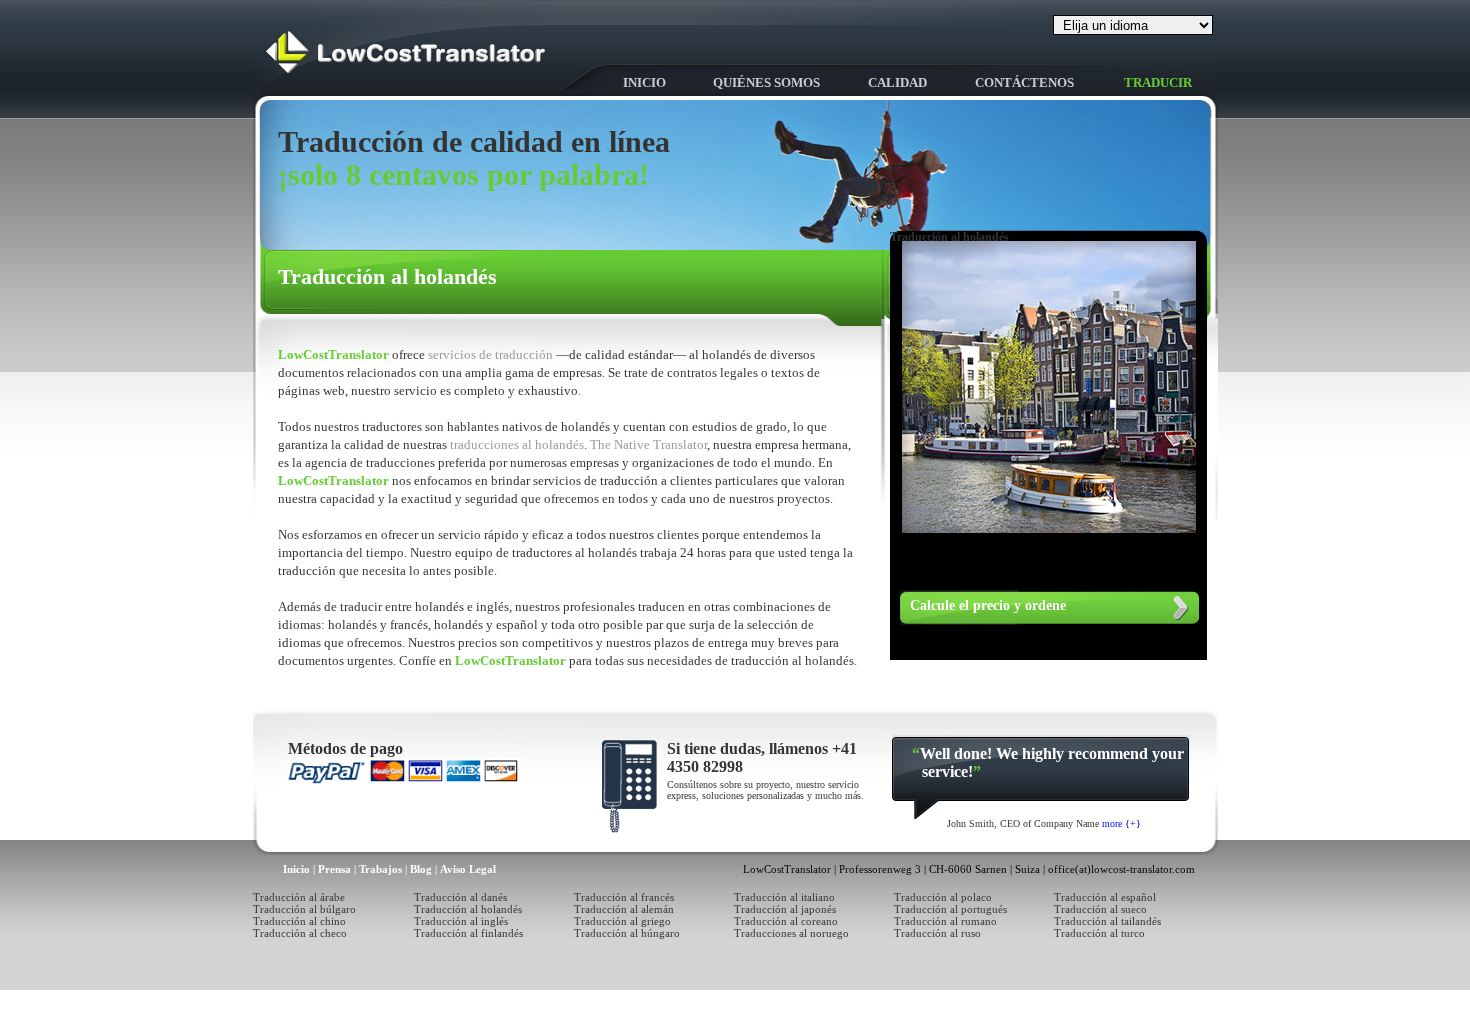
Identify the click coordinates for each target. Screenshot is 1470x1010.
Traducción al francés (624, 897)
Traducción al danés (460, 897)
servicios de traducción (492, 354)
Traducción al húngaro (627, 933)
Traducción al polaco (943, 897)
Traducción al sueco (1100, 909)
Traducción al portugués (950, 909)
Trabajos (380, 869)
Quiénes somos (766, 82)
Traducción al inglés (461, 921)
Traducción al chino (299, 921)
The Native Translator (648, 444)
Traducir (1158, 82)
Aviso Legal (468, 869)
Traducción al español (1105, 897)
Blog (421, 869)
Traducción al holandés (468, 909)
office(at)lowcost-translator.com (1121, 869)
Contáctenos (1024, 82)
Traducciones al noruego (791, 933)
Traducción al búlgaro (304, 909)
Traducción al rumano (945, 921)
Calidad (897, 82)
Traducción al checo (300, 933)
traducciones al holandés (517, 444)
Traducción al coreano (786, 921)
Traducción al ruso (937, 933)
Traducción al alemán (624, 909)
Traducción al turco (1099, 933)
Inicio (644, 82)
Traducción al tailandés (1107, 921)
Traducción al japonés (785, 909)
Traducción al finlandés (468, 933)
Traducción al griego (622, 921)
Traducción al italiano (784, 897)
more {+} (1121, 823)
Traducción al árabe (299, 897)
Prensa (334, 869)
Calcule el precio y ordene (988, 605)
